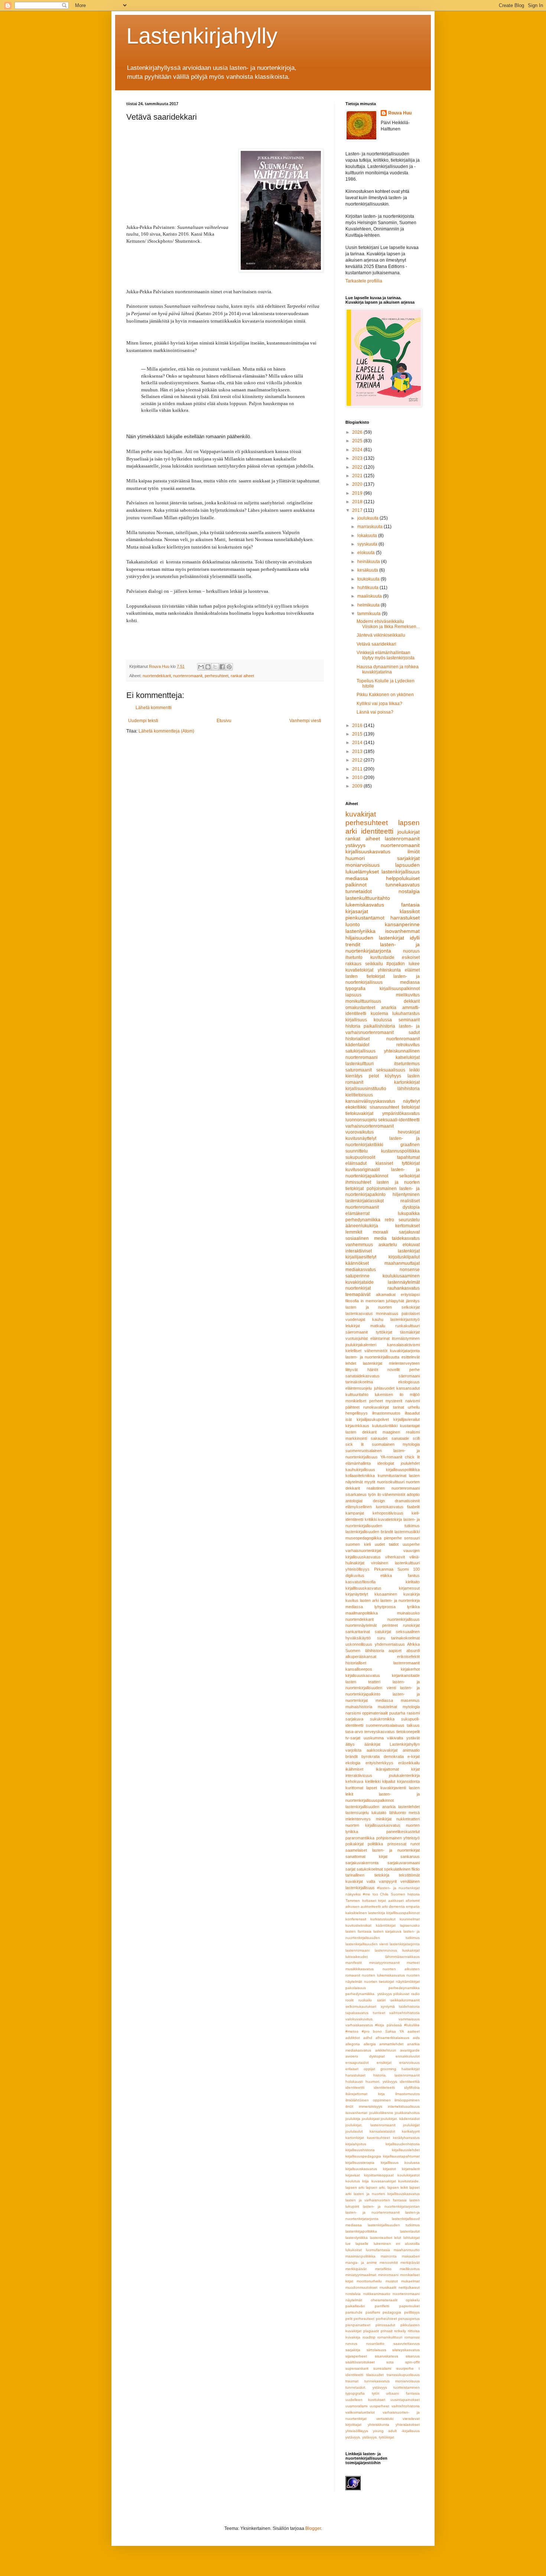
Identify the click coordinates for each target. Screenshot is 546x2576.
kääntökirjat (386, 1925)
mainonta (389, 2256)
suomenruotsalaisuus (385, 1725)
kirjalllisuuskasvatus (363, 1588)
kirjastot (389, 2169)
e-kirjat (414, 1756)
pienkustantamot (365, 918)
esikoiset (411, 957)
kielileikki (373, 1781)
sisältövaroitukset (360, 2362)
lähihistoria (409, 1089)
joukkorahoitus (407, 2113)
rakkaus (353, 964)
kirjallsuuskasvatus (361, 2169)
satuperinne (357, 1276)
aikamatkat (386, 1295)
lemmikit (354, 1232)
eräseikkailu (409, 1763)
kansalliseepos (359, 1669)
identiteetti (377, 831)
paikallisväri (355, 2306)
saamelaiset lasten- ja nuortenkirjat (383, 1850)
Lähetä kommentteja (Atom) (166, 731)
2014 (358, 743)
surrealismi (382, 2368)
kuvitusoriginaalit (363, 1170)
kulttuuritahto (357, 1394)
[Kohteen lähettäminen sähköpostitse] (201, 667)
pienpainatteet (358, 2325)
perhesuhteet (217, 676)
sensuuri (412, 1538)
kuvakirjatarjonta (405, 1351)
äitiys (350, 1744)
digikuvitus (355, 1575)
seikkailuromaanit (405, 2000)
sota (390, 2362)
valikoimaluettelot (360, 2412)
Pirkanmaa (384, 1569)
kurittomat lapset (361, 1788)
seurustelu (409, 1220)
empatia (413, 1906)
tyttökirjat (384, 1332)
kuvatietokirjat (359, 970)
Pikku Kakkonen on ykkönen (385, 695)
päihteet (352, 1407)
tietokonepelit (408, 1732)
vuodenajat (355, 1319)
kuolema (379, 1014)
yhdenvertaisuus (390, 1644)
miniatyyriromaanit (384, 1963)
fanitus (414, 1575)
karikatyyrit (411, 2131)
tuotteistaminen (407, 2387)
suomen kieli (358, 1544)
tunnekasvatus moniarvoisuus (392, 2381)
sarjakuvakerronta (362, 1863)
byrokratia (370, 1756)
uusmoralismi (356, 2406)
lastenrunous (386, 1950)
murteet (413, 1963)
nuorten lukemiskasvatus (383, 1975)
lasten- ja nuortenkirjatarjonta (383, 948)
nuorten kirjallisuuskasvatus (373, 1825)
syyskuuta (368, 544)
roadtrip (369, 2337)
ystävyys (355, 845)
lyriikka (413, 1607)
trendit (353, 944)
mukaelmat (410, 2281)
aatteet (414, 2031)
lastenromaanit (402, 838)
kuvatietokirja (390, 1519)
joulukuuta (368, 518)
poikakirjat (355, 1844)
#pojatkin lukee (403, 964)
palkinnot (356, 885)
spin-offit (412, 2362)
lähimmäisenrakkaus (402, 1957)
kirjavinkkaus (357, 1426)
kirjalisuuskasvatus (363, 1675)
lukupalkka (409, 1213)
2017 (358, 510)
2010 (358, 778)
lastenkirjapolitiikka (361, 2231)
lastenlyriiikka (357, 2238)
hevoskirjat (409, 1132)
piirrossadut (385, 2325)
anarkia (389, 1008)
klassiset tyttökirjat (398, 1163)
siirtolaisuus (376, 2350)
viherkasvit (395, 1557)
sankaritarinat (358, 1632)
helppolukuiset (403, 878)
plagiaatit (371, 2331)
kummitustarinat (392, 1476)
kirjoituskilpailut (404, 1257)
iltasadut (412, 1413)
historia (353, 1026)
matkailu (378, 1326)
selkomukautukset (361, 2006)
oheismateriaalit (384, 2300)
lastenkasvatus (359, 1313)
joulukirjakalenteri (361, 1345)
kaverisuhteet (378, 2138)
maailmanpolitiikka (362, 1613)
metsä (414, 1813)
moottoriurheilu (369, 2281)
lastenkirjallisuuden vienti (367, 1944)
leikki (415, 1070)
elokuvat (411, 1245)
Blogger (313, 2528)
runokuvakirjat (376, 1407)
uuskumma (374, 1738)
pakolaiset (411, 1313)
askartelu (388, 1245)
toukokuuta (369, 579)
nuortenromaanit (188, 676)
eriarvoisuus (409, 2063)
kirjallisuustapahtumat (401, 2156)
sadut (414, 1032)
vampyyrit (388, 1881)
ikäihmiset (354, 1769)
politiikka (375, 1844)
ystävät (413, 1738)
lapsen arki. (376, 2187)
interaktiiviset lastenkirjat (383, 1251)
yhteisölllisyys (357, 2431)
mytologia (411, 1707)
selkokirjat (409, 1176)
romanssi (412, 2337)
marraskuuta (370, 527)
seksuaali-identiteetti (399, 1120)
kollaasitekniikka (360, 1476)
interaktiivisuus (359, 1775)
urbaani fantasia (403, 2393)
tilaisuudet (375, 2375)
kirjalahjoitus (356, 2144)
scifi (416, 1438)
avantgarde (410, 2050)
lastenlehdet (409, 1807)
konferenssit (356, 1919)
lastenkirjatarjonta (405, 1944)
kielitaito (413, 1582)
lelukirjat (353, 1326)
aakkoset (396, 1901)
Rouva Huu (400, 113)
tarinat (399, 1407)
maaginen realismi (401, 1432)
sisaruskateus (386, 2356)
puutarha (397, 1713)
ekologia (353, 1763)
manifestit (354, 1963)
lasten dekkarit (361, 1432)
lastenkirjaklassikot (365, 1201)
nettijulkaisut (409, 2287)
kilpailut (389, 1781)
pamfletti (382, 2306)
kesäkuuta (368, 570)
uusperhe (411, 1544)
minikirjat (384, 1819)
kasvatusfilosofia (360, 1582)
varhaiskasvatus (359, 2025)
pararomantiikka (360, 1838)
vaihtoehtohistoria (404, 2013)
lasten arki (369, 1600)
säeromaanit (357, 1332)
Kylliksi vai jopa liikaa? (379, 704)
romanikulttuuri (390, 2337)
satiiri (381, 2000)
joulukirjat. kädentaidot (400, 2119)
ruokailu (365, 2000)
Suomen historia (405, 1894)
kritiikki (371, 1519)
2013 (358, 752)
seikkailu (374, 964)
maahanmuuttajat (402, 1263)
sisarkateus (356, 1494)
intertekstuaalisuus (404, 2106)
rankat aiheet (242, 676)
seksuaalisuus (391, 1070)
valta (371, 1881)
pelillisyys (412, 2312)
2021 (358, 476)
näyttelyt (411, 1101)
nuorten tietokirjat (379, 1982)
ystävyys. (353, 2437)
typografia (355, 989)
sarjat (350, 1869)
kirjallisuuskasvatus (368, 851)
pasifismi (373, 2312)
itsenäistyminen (406, 1338)
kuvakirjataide (360, 1282)
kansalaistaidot (382, 2131)
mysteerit (394, 1401)
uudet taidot (387, 1544)
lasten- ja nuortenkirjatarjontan (391, 2206)
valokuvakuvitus (359, 2019)
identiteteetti (384, 2087)
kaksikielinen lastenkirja (365, 1913)
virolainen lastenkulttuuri (395, 1563)
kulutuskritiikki (385, 1426)
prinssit (387, 2331)
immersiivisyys (370, 2106)
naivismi (412, 1401)
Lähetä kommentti (154, 708)
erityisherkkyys (379, 1763)
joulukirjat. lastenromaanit (370, 2125)
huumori (355, 858)
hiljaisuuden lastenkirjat (375, 938)
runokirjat (411, 1625)
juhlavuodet (384, 1388)
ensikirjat (384, 2063)
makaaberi (411, 2256)
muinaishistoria (359, 1707)
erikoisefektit (408, 1657)
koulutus (353, 2181)
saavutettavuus (407, 2344)
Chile (384, 1894)
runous (351, 2344)
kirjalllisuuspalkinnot (403, 1913)
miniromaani (388, 2275)
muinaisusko (408, 1613)
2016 (358, 725)
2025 (358, 441)
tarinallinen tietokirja (367, 1875)
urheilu (414, 1407)
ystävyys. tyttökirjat (378, 2437)
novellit (394, 1370)
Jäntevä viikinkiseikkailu (381, 635)
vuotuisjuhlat (357, 1338)
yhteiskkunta (378, 2425)
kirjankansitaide (406, 1675)
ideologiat (386, 1463)
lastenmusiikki (407, 1532)
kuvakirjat (361, 814)
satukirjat (383, 1632)
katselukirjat (408, 1057)
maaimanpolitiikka (360, 2256)
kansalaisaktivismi (403, 1345)
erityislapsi (410, 1295)
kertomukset (407, 1226)
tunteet (379, 2013)
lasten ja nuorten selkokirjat (383, 1307)
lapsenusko (410, 1925)
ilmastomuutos (407, 2094)
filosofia (352, 1301)
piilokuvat (401, 1994)
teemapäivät (358, 1295)
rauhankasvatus (404, 1288)
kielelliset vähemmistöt (366, 1351)
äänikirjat (372, 1744)
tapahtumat (408, 1157)
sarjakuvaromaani (404, 1863)
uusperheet (379, 2406)
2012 (358, 760)
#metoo (352, 2031)
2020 (358, 484)
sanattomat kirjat (366, 1856)
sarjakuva (354, 1719)
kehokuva (354, 1781)
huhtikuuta (368, 588)
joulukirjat (409, 832)
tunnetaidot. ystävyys (366, 2387)
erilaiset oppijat (360, 2069)
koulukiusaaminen (401, 1276)
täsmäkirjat (410, 1332)
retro (389, 1220)
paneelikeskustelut (403, 1832)
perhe (415, 1370)
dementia (397, 1906)
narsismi (353, 1713)
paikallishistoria (379, 1026)
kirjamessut (409, 1588)
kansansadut (408, 1388)
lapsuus (353, 995)
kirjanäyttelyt (357, 1594)
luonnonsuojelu (361, 1120)
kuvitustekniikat (358, 1925)
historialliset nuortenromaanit (383, 1039)
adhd (368, 2038)
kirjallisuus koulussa (369, 1020)
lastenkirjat (373, 1363)
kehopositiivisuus (388, 1513)
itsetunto (354, 957)
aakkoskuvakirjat (382, 1750)
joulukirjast (371, 2119)
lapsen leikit (398, 2187)
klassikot (410, 911)
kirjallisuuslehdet (406, 2150)
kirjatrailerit (411, 2169)
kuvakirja (412, 1594)
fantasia (410, 905)
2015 (358, 734)
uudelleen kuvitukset (365, 2400)
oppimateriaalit (375, 1713)
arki (385, 1906)
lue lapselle (357, 2244)
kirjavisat (353, 2175)
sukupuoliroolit (360, 1157)
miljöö (415, 1394)
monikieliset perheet (364, 1401)
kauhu (378, 1319)
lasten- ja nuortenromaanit (373, 2212)
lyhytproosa (385, 1607)
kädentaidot (357, 1045)
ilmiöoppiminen (407, 2100)
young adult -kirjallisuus (396, 2431)
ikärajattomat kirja (365, 2094)
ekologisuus (409, 1382)
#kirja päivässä (388, 2025)
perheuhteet (386, 2319)
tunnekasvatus (403, 885)
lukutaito (379, 1813)
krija (365, 2181)
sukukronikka (382, 1719)
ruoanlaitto (375, 2344)
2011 (358, 769)
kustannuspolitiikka (400, 1151)
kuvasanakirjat (384, 2181)
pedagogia (392, 2312)
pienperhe (393, 1538)
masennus (410, 1700)
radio (415, 1994)
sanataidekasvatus (363, 1376)
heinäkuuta (369, 562)
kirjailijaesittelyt (361, 1257)
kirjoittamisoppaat (379, 2175)
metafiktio (383, 2269)
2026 (358, 432)
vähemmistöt (394, 1494)
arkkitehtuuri (386, 2050)
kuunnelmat (410, 1919)
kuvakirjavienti (393, 1788)
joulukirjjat (411, 2125)
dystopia (411, 1207)
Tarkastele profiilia (364, 281)
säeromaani (409, 1376)
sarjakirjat (408, 858)
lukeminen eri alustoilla (397, 2244)
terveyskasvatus (380, 1732)
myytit (370, 1482)
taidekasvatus (406, 1238)
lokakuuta (368, 536)
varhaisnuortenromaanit (370, 1126)
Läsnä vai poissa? (375, 712)
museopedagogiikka (363, 1538)
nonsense (410, 1270)
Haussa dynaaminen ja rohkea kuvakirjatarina (388, 669)
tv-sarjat (353, 1738)
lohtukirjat (412, 2238)
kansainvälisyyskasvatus (370, 1101)
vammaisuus (409, 2019)
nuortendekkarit (157, 676)
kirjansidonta (408, 1781)
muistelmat (387, 1707)
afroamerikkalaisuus (392, 2038)
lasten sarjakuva (388, 1931)
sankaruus (410, 1856)
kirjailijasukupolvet (373, 1419)
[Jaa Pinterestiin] (229, 667)
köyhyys (393, 1076)
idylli (415, 938)
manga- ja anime (361, 2263)
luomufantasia (378, 2250)
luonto (353, 924)
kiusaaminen (386, 1594)
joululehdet (410, 1463)
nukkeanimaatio (377, 2294)
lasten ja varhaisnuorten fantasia (376, 2200)
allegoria (353, 2044)
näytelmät (354, 2300)
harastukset (355, 2075)
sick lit (355, 1444)
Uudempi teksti (143, 721)
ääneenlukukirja (362, 1226)
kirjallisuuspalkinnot (400, 989)
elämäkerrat (357, 1213)
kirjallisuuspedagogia (363, 2156)
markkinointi (356, 1438)
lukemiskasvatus (365, 905)
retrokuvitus (408, 1045)
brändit (352, 1756)
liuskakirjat (411, 1950)
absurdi (413, 1651)
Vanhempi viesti (305, 721)
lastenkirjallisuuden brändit (369, 1532)
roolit (350, 2000)
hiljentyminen (406, 1195)
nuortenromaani (406, 2294)
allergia (370, 2044)
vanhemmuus (359, 1245)
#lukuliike (412, 2025)
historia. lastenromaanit (396, 2075)
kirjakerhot (410, 1669)
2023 (358, 458)
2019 (358, 493)
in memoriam (373, 1301)
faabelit (413, 1507)
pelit (349, 2319)
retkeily (400, 2331)
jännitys (413, 1301)
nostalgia (409, 891)
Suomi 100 (409, 1569)
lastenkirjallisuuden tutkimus (394, 2225)
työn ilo (375, 1494)
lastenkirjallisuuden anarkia (370, 1807)
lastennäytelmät (404, 1282)
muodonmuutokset (361, 2287)
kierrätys (354, 1076)
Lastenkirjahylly (202, 36)
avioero (352, 2056)
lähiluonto (398, 1813)
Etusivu (224, 721)
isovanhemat (356, 2113)
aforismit (413, 1901)
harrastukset (405, 918)
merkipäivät (410, 2263)
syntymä (388, 2006)
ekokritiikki (356, 1107)
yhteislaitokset (408, 2425)
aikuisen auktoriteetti (363, 1906)
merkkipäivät (356, 2269)
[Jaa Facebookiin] (222, 667)
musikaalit (388, 2287)
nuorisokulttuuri (391, 1482)
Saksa (391, 2031)
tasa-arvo (354, 1732)
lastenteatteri (381, 2238)
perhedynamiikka (363, 1220)
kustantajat (410, 1426)
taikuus (413, 1725)
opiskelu (413, 2300)
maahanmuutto (407, 2250)
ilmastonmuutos (386, 1413)
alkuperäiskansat (361, 1657)
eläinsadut (356, 1163)
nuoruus (411, 951)
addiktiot (353, 2038)
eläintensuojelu (359, 1388)
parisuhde (354, 2312)
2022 (358, 467)
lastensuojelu (357, 1813)
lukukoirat (354, 2250)
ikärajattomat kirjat (398, 1769)
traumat (352, 2381)
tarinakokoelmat (405, 1638)
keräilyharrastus (406, 2138)
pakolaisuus (356, 1988)
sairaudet (379, 1438)
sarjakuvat (409, 1232)
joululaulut (354, 2131)
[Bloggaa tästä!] (208, 667)
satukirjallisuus (360, 1051)
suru (381, 1638)
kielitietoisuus (359, 1095)
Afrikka (413, 1644)
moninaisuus (387, 1313)
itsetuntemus (407, 1064)
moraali (381, 1232)
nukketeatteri (408, 1819)
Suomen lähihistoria (365, 1651)
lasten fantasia (358, 1931)
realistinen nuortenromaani (393, 1488)
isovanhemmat (402, 931)
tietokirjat (411, 1107)
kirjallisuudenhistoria (403, 2144)
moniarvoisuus (363, 865)
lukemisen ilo (389, 1394)
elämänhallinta (358, 1463)
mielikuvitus (408, 995)
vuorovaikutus (360, 1132)
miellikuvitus (410, 2269)
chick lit (412, 1457)
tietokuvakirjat (359, 1114)
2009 (358, 786)
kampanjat (355, 1513)
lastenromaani (357, 1950)
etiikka (386, 1575)
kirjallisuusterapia (360, 2163)
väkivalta (395, 1738)
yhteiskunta (389, 970)
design (379, 1501)
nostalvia (353, 2294)
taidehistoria (409, 2006)
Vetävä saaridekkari (376, 644)
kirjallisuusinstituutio (366, 1089)
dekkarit (412, 1001)
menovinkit (389, 2263)
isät (349, 1419)
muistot (392, 2281)
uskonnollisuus (359, 1644)
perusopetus (409, 2319)
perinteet (390, 1625)
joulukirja (353, 2119)
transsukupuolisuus (403, 2375)
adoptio (413, 1494)
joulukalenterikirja (404, 1775)
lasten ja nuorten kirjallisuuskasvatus (387, 2194)
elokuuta (367, 553)
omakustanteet (360, 1008)
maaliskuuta (370, 596)
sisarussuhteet (384, 1107)
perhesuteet (364, 2319)
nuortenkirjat (358, 1288)
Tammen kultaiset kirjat (366, 1901)
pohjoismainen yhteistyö (398, 1838)
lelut (398, 2238)
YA (402, 2031)
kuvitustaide (382, 957)
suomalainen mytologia (396, 1444)
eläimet (412, 970)
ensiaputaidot (357, 2063)
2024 (358, 450)
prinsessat (397, 1844)
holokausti (354, 2082)
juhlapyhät (395, 1301)
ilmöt (349, 2106)
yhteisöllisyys (357, 1569)
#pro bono (372, 2031)
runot (415, 1844)
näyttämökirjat (408, 1982)
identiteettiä (410, 2082)
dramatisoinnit (407, 1501)
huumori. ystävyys (381, 2082)
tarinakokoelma (359, 1382)
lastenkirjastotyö (405, 1319)
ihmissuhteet (358, 1182)
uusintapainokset (405, 2400)
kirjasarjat (357, 911)
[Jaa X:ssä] (215, 667)
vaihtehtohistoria (406, 2406)
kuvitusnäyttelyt (361, 1138)
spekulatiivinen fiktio (402, 1869)
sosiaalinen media (366, 1238)
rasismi (413, 1713)
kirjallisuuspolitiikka (403, 1470)
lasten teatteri (363, 1682)
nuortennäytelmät (361, 1625)
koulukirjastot (409, 2175)
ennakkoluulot (408, 2056)
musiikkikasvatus (360, 1969)
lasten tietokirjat (365, 976)
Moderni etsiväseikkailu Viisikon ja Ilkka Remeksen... (388, 624)
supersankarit (357, 2368)
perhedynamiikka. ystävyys (369, 1994)
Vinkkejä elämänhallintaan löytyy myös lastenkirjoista (386, 655)
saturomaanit (359, 1070)
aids (416, 2038)
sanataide (400, 1438)
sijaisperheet (356, 2356)
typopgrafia (355, 2393)
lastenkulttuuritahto (368, 898)
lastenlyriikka (360, 931)
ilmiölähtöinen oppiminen (368, 2100)
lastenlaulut (410, 2231)
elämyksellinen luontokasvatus (374, 1507)
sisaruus (413, 2356)
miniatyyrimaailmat (361, 2275)
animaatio (411, 1750)
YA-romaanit (391, 1457)
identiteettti (355, 2087)
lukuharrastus (406, 1014)
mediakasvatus (361, 1270)
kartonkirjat (355, 2138)
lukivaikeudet (357, 1957)
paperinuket (409, 2306)
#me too (370, 1894)
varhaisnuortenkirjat (363, 1551)
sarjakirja (353, 2350)
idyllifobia (412, 2087)
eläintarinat (380, 1338)
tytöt (376, 2393)
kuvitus (352, 1600)
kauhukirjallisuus (360, 1470)
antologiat (354, 1501)
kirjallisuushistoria (360, 2150)
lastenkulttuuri (360, 1064)
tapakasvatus (357, 2013)
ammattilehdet (391, 2044)
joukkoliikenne (381, 2113)
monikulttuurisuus (363, 1001)
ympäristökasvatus (401, 1114)
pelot (374, 1076)
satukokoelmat (370, 1869)
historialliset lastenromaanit (383, 1663)
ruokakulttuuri (407, 1326)
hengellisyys (357, 1413)
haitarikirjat (411, 2069)
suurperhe (405, 2368)
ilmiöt (414, 851)
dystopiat (377, 2056)
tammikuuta (370, 614)
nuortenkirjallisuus (404, 1619)
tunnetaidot (359, 891)
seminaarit (409, 1020)
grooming (388, 2069)
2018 (358, 502)
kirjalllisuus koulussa (400, 2163)
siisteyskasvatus (406, 2350)
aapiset (395, 1651)
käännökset (357, 1263)
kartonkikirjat (407, 1082)
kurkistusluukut (383, 1919)
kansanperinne (402, 924)
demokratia (394, 1756)
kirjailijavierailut (407, 1419)
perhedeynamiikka (404, 1988)
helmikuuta (369, 605)
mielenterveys (358, 1819)
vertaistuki (385, 2419)
